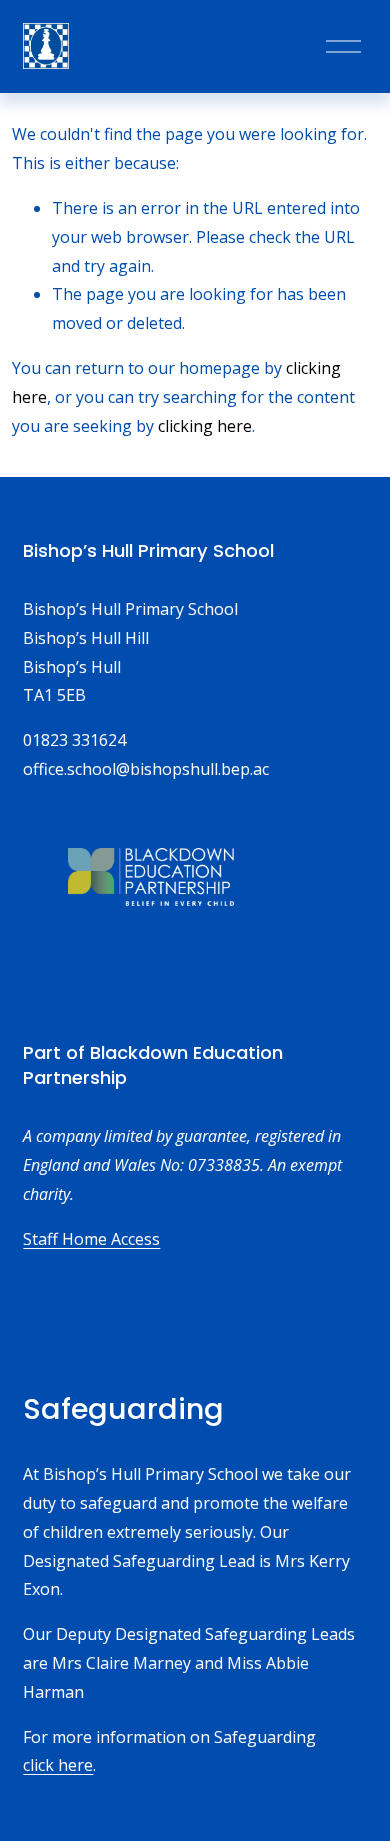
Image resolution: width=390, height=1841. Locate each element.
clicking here (205, 426)
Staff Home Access (91, 1239)
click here (58, 1765)
